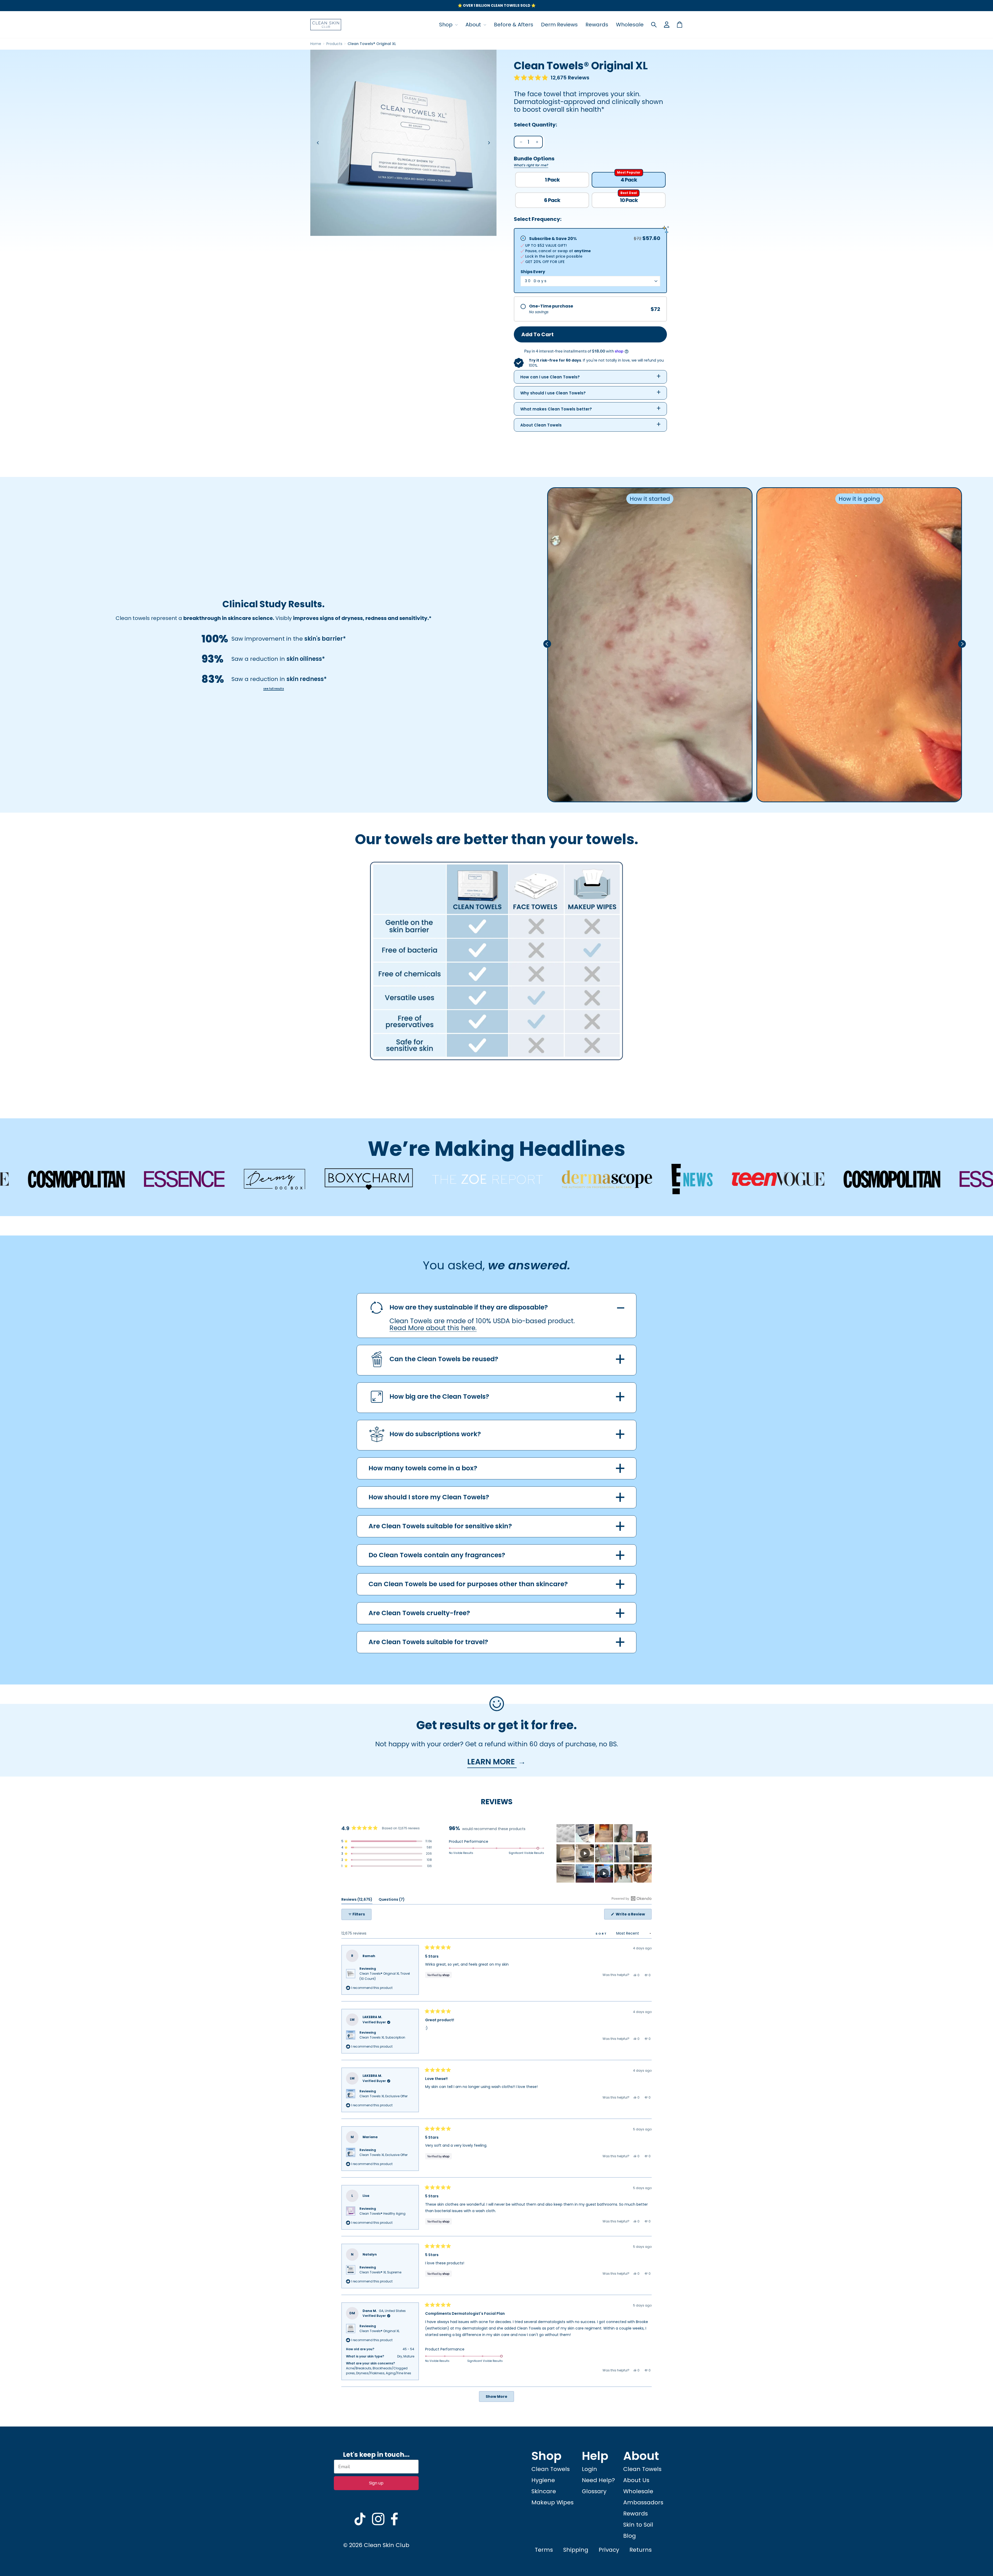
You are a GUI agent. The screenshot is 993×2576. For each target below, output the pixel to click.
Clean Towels (551, 2469)
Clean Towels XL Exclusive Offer (383, 2096)
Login (589, 2469)
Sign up (376, 2483)
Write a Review (633, 1915)
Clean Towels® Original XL (379, 2331)
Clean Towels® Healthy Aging (382, 2214)
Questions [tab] (392, 1900)
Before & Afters (514, 25)
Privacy (609, 2550)
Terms (544, 2550)
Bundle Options (534, 161)
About (474, 25)
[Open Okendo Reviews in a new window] (632, 1898)
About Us (636, 2480)
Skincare (544, 2491)
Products (334, 44)
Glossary (594, 2491)
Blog (630, 2536)
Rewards (597, 25)
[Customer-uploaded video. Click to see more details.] (585, 1853)
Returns (641, 2550)
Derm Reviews (559, 25)
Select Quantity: (535, 125)
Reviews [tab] (357, 1900)
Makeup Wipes (552, 2502)
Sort (602, 1934)
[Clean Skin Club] (326, 25)
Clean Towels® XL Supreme (380, 2272)
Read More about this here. (433, 1328)
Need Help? (598, 2480)
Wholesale (630, 25)
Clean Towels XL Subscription (382, 2037)
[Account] (667, 25)
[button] (552, 78)
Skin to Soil (638, 2525)
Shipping (576, 2550)
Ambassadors (643, 2502)
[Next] (489, 143)
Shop (446, 25)
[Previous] (318, 143)
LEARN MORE (492, 1762)
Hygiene (543, 2480)
